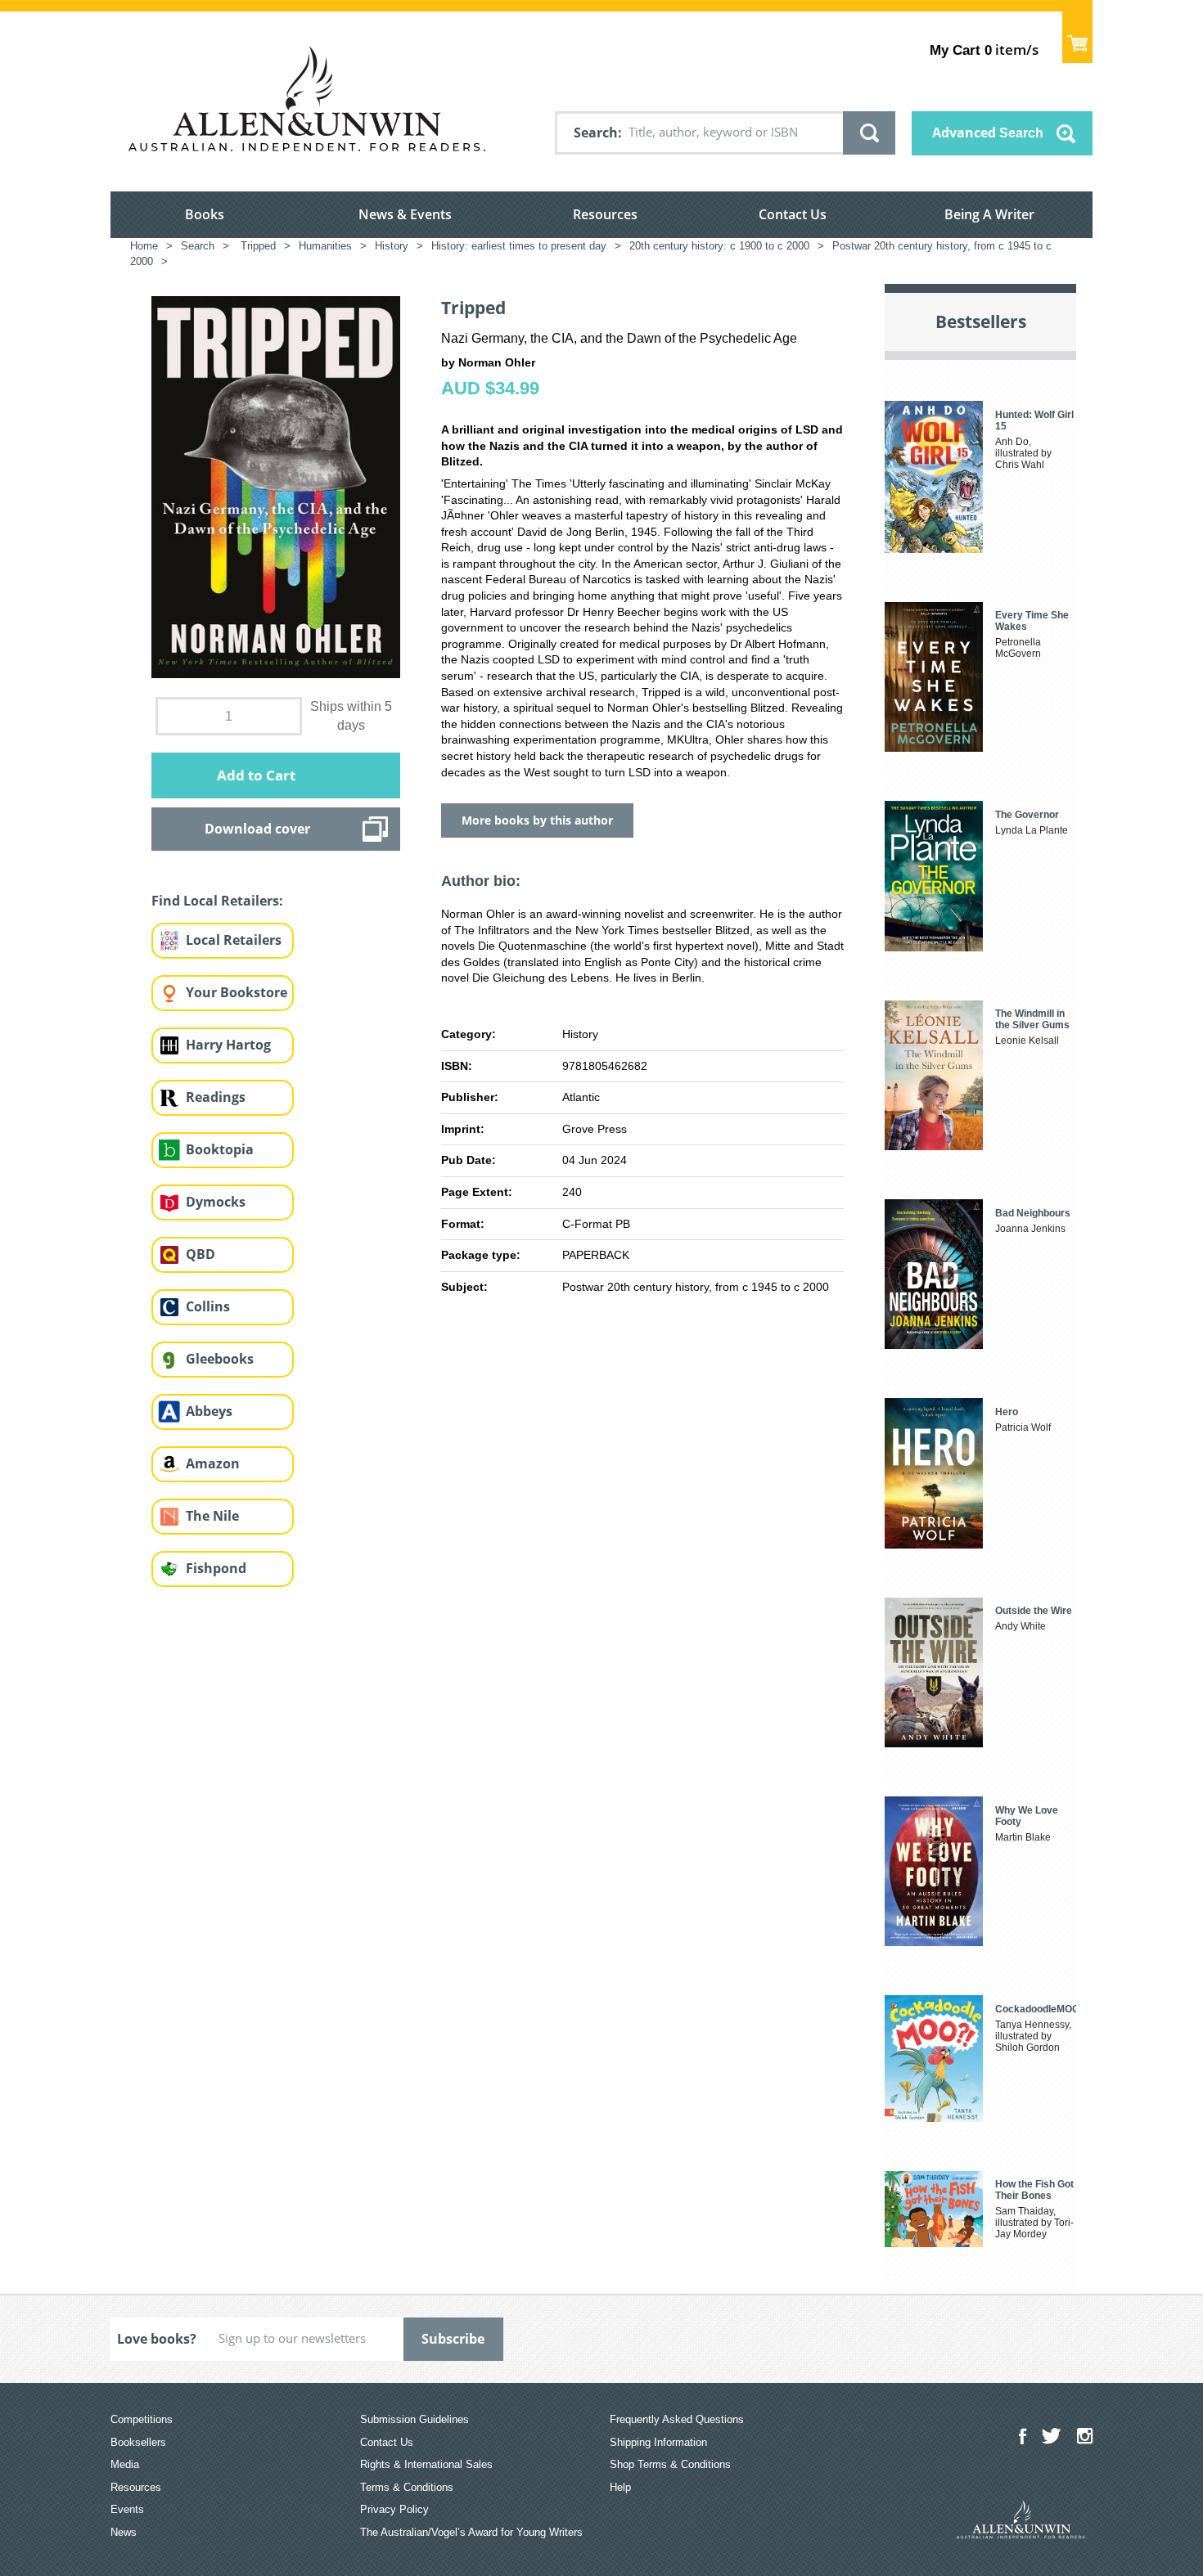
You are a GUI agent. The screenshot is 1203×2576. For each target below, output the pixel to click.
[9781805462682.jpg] (276, 486)
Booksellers (138, 2442)
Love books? (157, 2339)
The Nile (212, 1516)
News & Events (405, 214)
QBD (200, 1254)
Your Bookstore (237, 992)
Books (205, 214)
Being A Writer (989, 214)
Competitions (142, 2419)
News (124, 2532)
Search (596, 133)
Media (125, 2464)
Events (127, 2509)
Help (620, 2487)
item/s (984, 49)
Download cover (257, 829)
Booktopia (220, 1149)
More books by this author (537, 820)
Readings (216, 1097)
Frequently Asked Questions (677, 2419)
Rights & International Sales (426, 2464)
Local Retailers (234, 940)
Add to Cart (256, 775)
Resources (605, 214)
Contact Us (793, 214)
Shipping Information (658, 2442)
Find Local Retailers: (217, 901)
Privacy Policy (394, 2509)
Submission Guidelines (415, 2419)
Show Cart (1077, 37)
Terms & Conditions (407, 2487)
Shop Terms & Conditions (670, 2464)
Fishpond (216, 1568)
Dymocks (216, 1202)
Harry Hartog (228, 1045)
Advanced (988, 133)
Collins (208, 1306)
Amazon (213, 1463)
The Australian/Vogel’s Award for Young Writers (471, 2532)
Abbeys (209, 1411)
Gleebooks (220, 1359)
